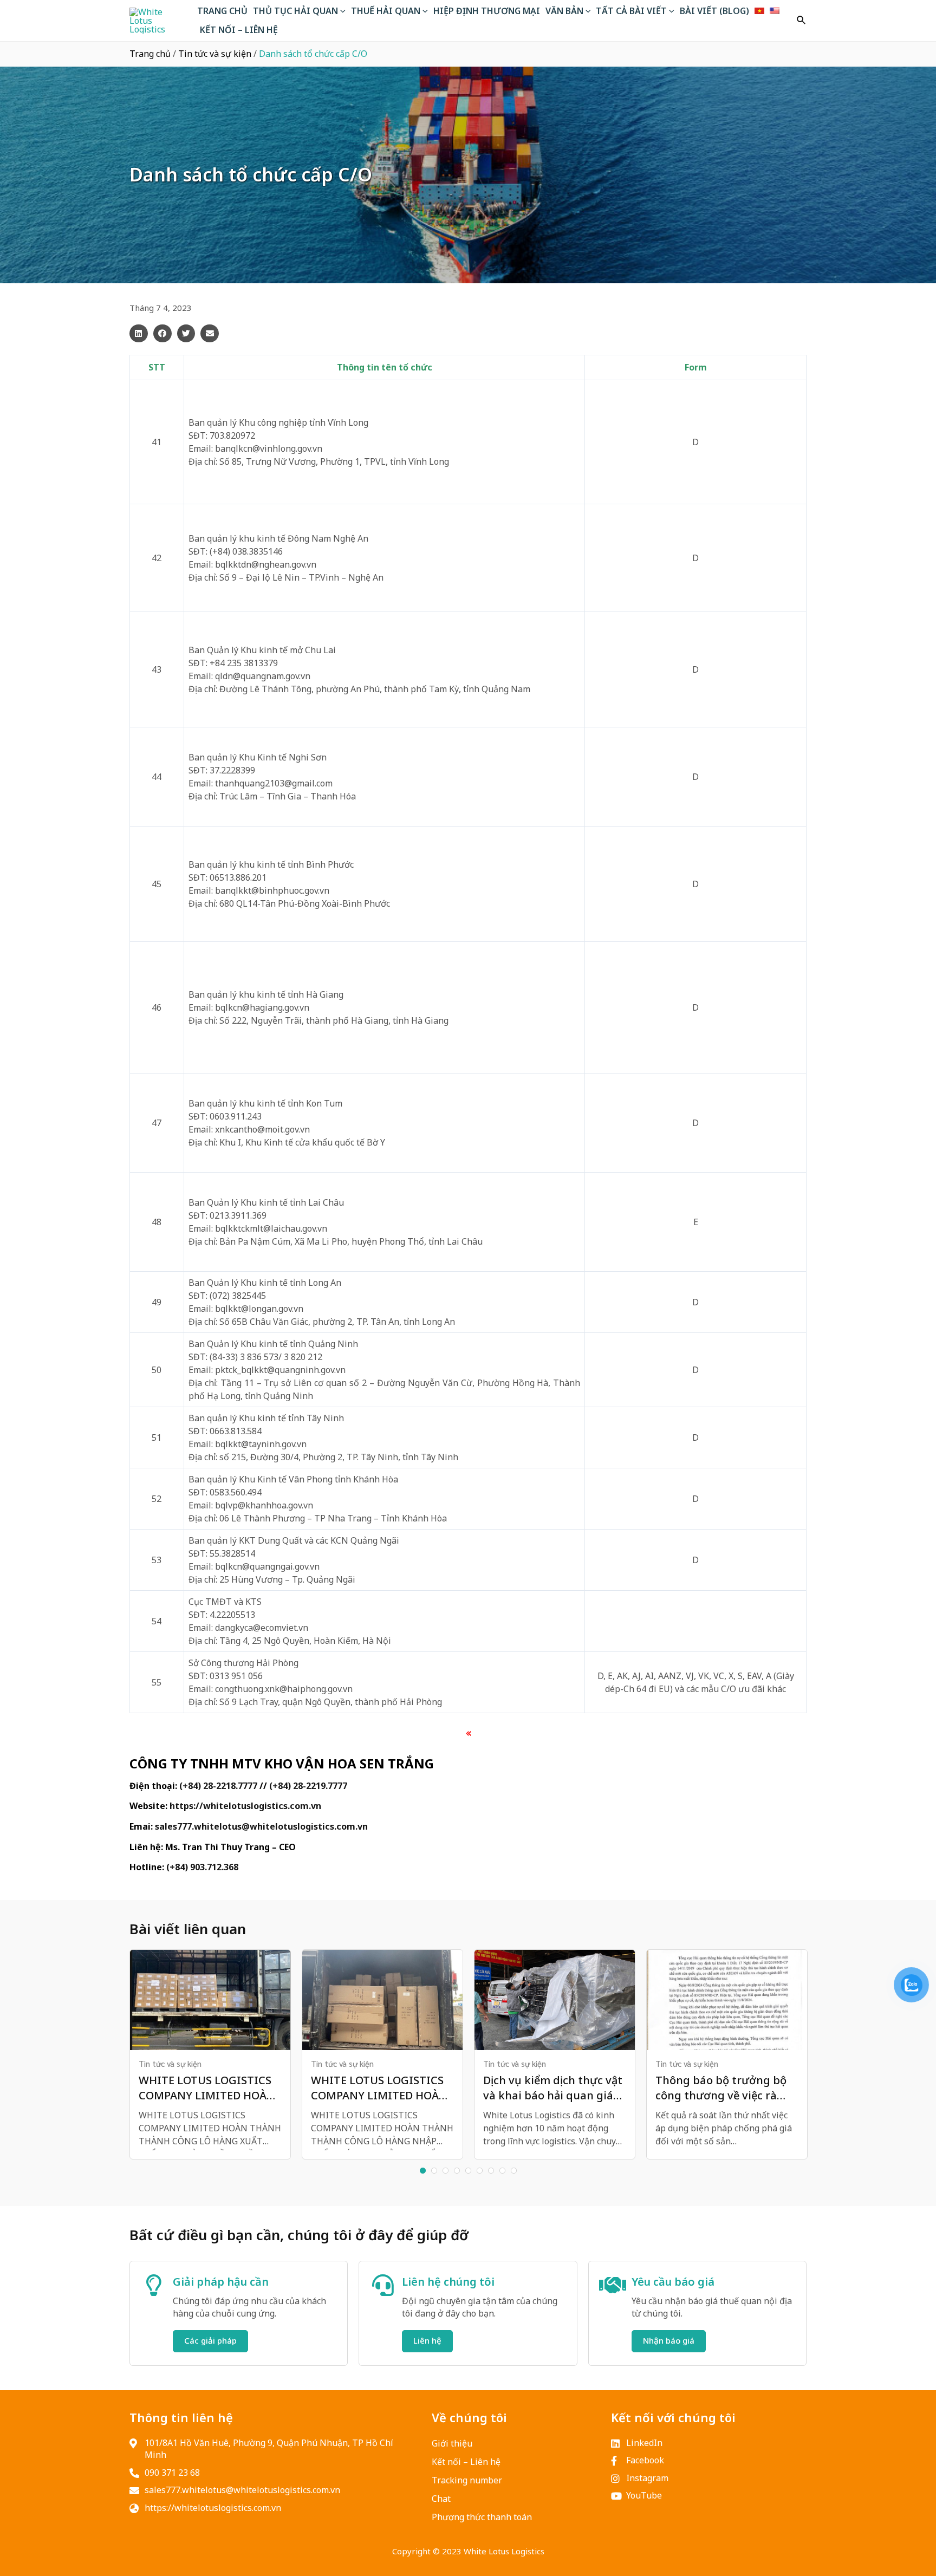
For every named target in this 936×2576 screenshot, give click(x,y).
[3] (446, 2171)
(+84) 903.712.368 (202, 1867)
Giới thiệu (452, 2443)
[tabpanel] (210, 2054)
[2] (434, 2171)
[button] (139, 334)
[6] (480, 2171)
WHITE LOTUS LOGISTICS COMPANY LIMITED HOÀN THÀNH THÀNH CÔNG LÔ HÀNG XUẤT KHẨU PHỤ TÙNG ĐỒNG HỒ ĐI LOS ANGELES (207, 2088)
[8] (502, 2171)
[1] (423, 2171)
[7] (491, 2171)
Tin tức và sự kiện (215, 54)
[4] (457, 2171)
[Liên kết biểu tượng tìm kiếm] (802, 21)
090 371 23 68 (172, 2473)
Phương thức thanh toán (482, 2517)
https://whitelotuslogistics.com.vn (245, 1806)
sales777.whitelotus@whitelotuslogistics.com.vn (261, 1826)
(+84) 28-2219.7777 (308, 1786)
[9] (514, 2171)
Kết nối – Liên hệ (466, 2462)
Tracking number (467, 2480)
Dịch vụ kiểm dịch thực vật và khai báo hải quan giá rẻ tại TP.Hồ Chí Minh (553, 2088)
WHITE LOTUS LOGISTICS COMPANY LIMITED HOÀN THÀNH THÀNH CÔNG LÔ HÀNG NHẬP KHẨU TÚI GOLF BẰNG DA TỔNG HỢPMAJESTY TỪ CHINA (379, 2088)
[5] (468, 2171)
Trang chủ (150, 54)
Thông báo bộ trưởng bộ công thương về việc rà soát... (721, 2088)
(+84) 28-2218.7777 (218, 1786)
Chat (441, 2499)
